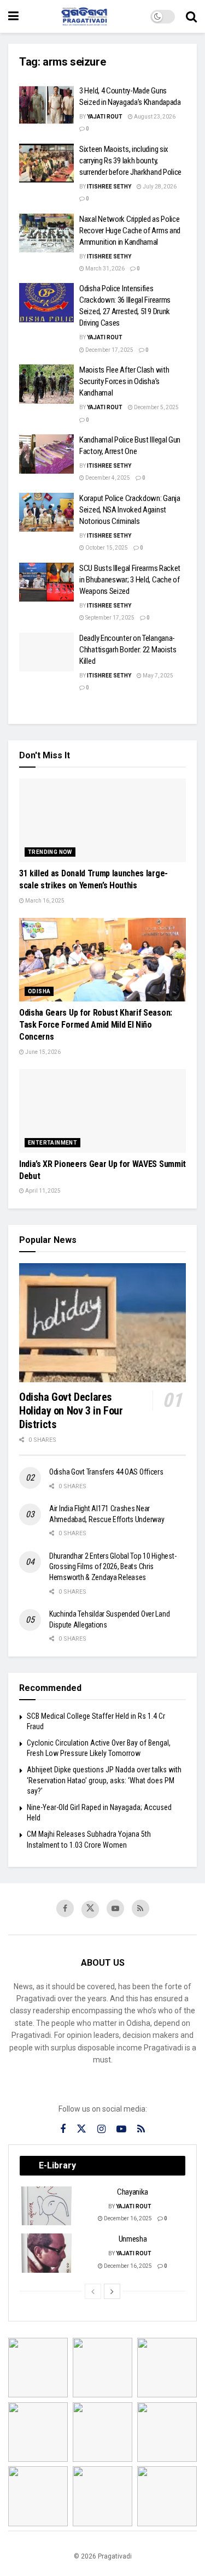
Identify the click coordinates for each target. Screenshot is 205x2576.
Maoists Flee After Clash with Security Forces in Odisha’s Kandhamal (124, 381)
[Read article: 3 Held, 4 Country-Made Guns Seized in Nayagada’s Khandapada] (46, 105)
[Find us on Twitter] (90, 1909)
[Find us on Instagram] (101, 2129)
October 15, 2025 (106, 548)
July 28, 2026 (159, 187)
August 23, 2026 (154, 117)
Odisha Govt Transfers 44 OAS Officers (106, 1472)
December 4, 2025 (107, 478)
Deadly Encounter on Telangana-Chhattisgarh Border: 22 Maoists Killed (128, 650)
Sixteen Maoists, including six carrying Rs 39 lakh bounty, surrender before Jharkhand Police (130, 161)
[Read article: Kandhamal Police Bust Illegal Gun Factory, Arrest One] (46, 454)
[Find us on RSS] (140, 1908)
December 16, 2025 (127, 2218)
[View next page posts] (112, 2291)
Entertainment (52, 1143)
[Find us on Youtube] (115, 1908)
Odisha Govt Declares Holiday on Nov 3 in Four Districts (71, 1411)
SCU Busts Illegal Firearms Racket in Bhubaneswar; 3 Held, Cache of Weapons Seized (130, 580)
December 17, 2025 (109, 350)
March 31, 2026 (104, 269)
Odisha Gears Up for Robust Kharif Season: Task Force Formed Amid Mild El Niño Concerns (96, 1025)
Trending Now (50, 852)
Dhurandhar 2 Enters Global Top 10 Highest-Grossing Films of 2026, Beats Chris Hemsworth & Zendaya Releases (113, 1567)
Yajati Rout (105, 117)
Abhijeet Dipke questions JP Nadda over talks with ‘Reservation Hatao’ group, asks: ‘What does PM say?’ (104, 1780)
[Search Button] (191, 16)
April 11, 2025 (42, 1191)
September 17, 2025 (109, 618)
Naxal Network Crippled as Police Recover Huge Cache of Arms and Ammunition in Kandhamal (130, 231)
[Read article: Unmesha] (47, 2253)
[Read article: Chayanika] (47, 2206)
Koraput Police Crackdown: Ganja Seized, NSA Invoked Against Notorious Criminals (130, 510)
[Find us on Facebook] (65, 1908)
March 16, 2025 (44, 901)
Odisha (39, 991)
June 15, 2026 (42, 1052)
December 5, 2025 (156, 407)
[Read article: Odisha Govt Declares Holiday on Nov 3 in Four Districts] (102, 1323)
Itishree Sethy (109, 187)
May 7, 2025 (157, 676)
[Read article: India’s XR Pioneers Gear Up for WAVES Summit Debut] (102, 1111)
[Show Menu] (13, 16)
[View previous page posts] (93, 2291)
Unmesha (133, 2239)
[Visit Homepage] (85, 16)
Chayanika (133, 2192)
